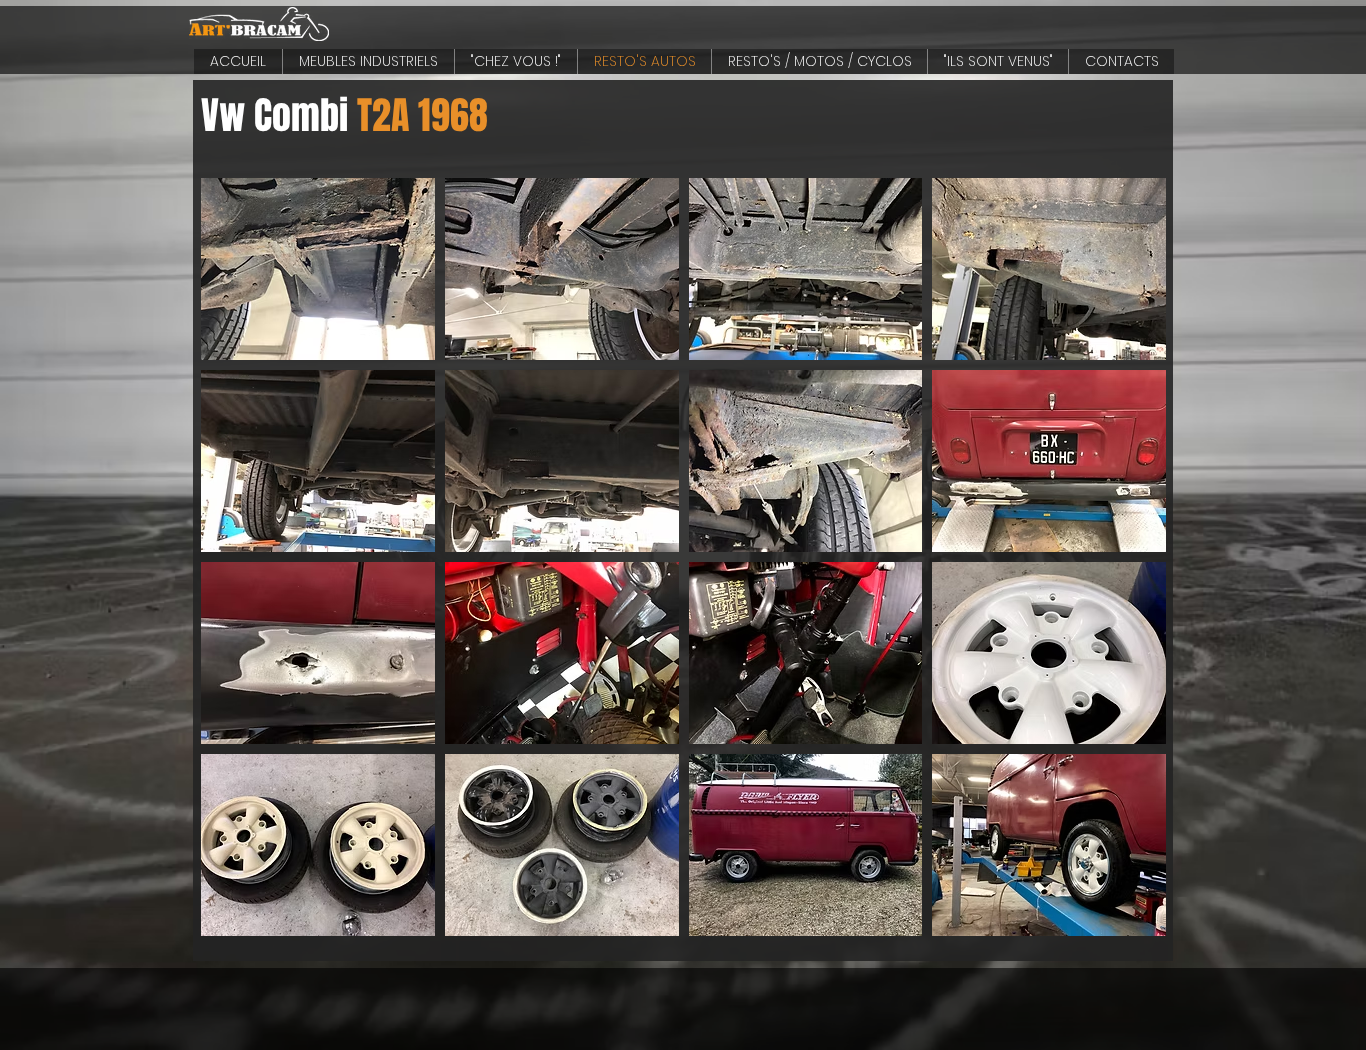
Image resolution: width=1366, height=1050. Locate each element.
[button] (318, 269)
